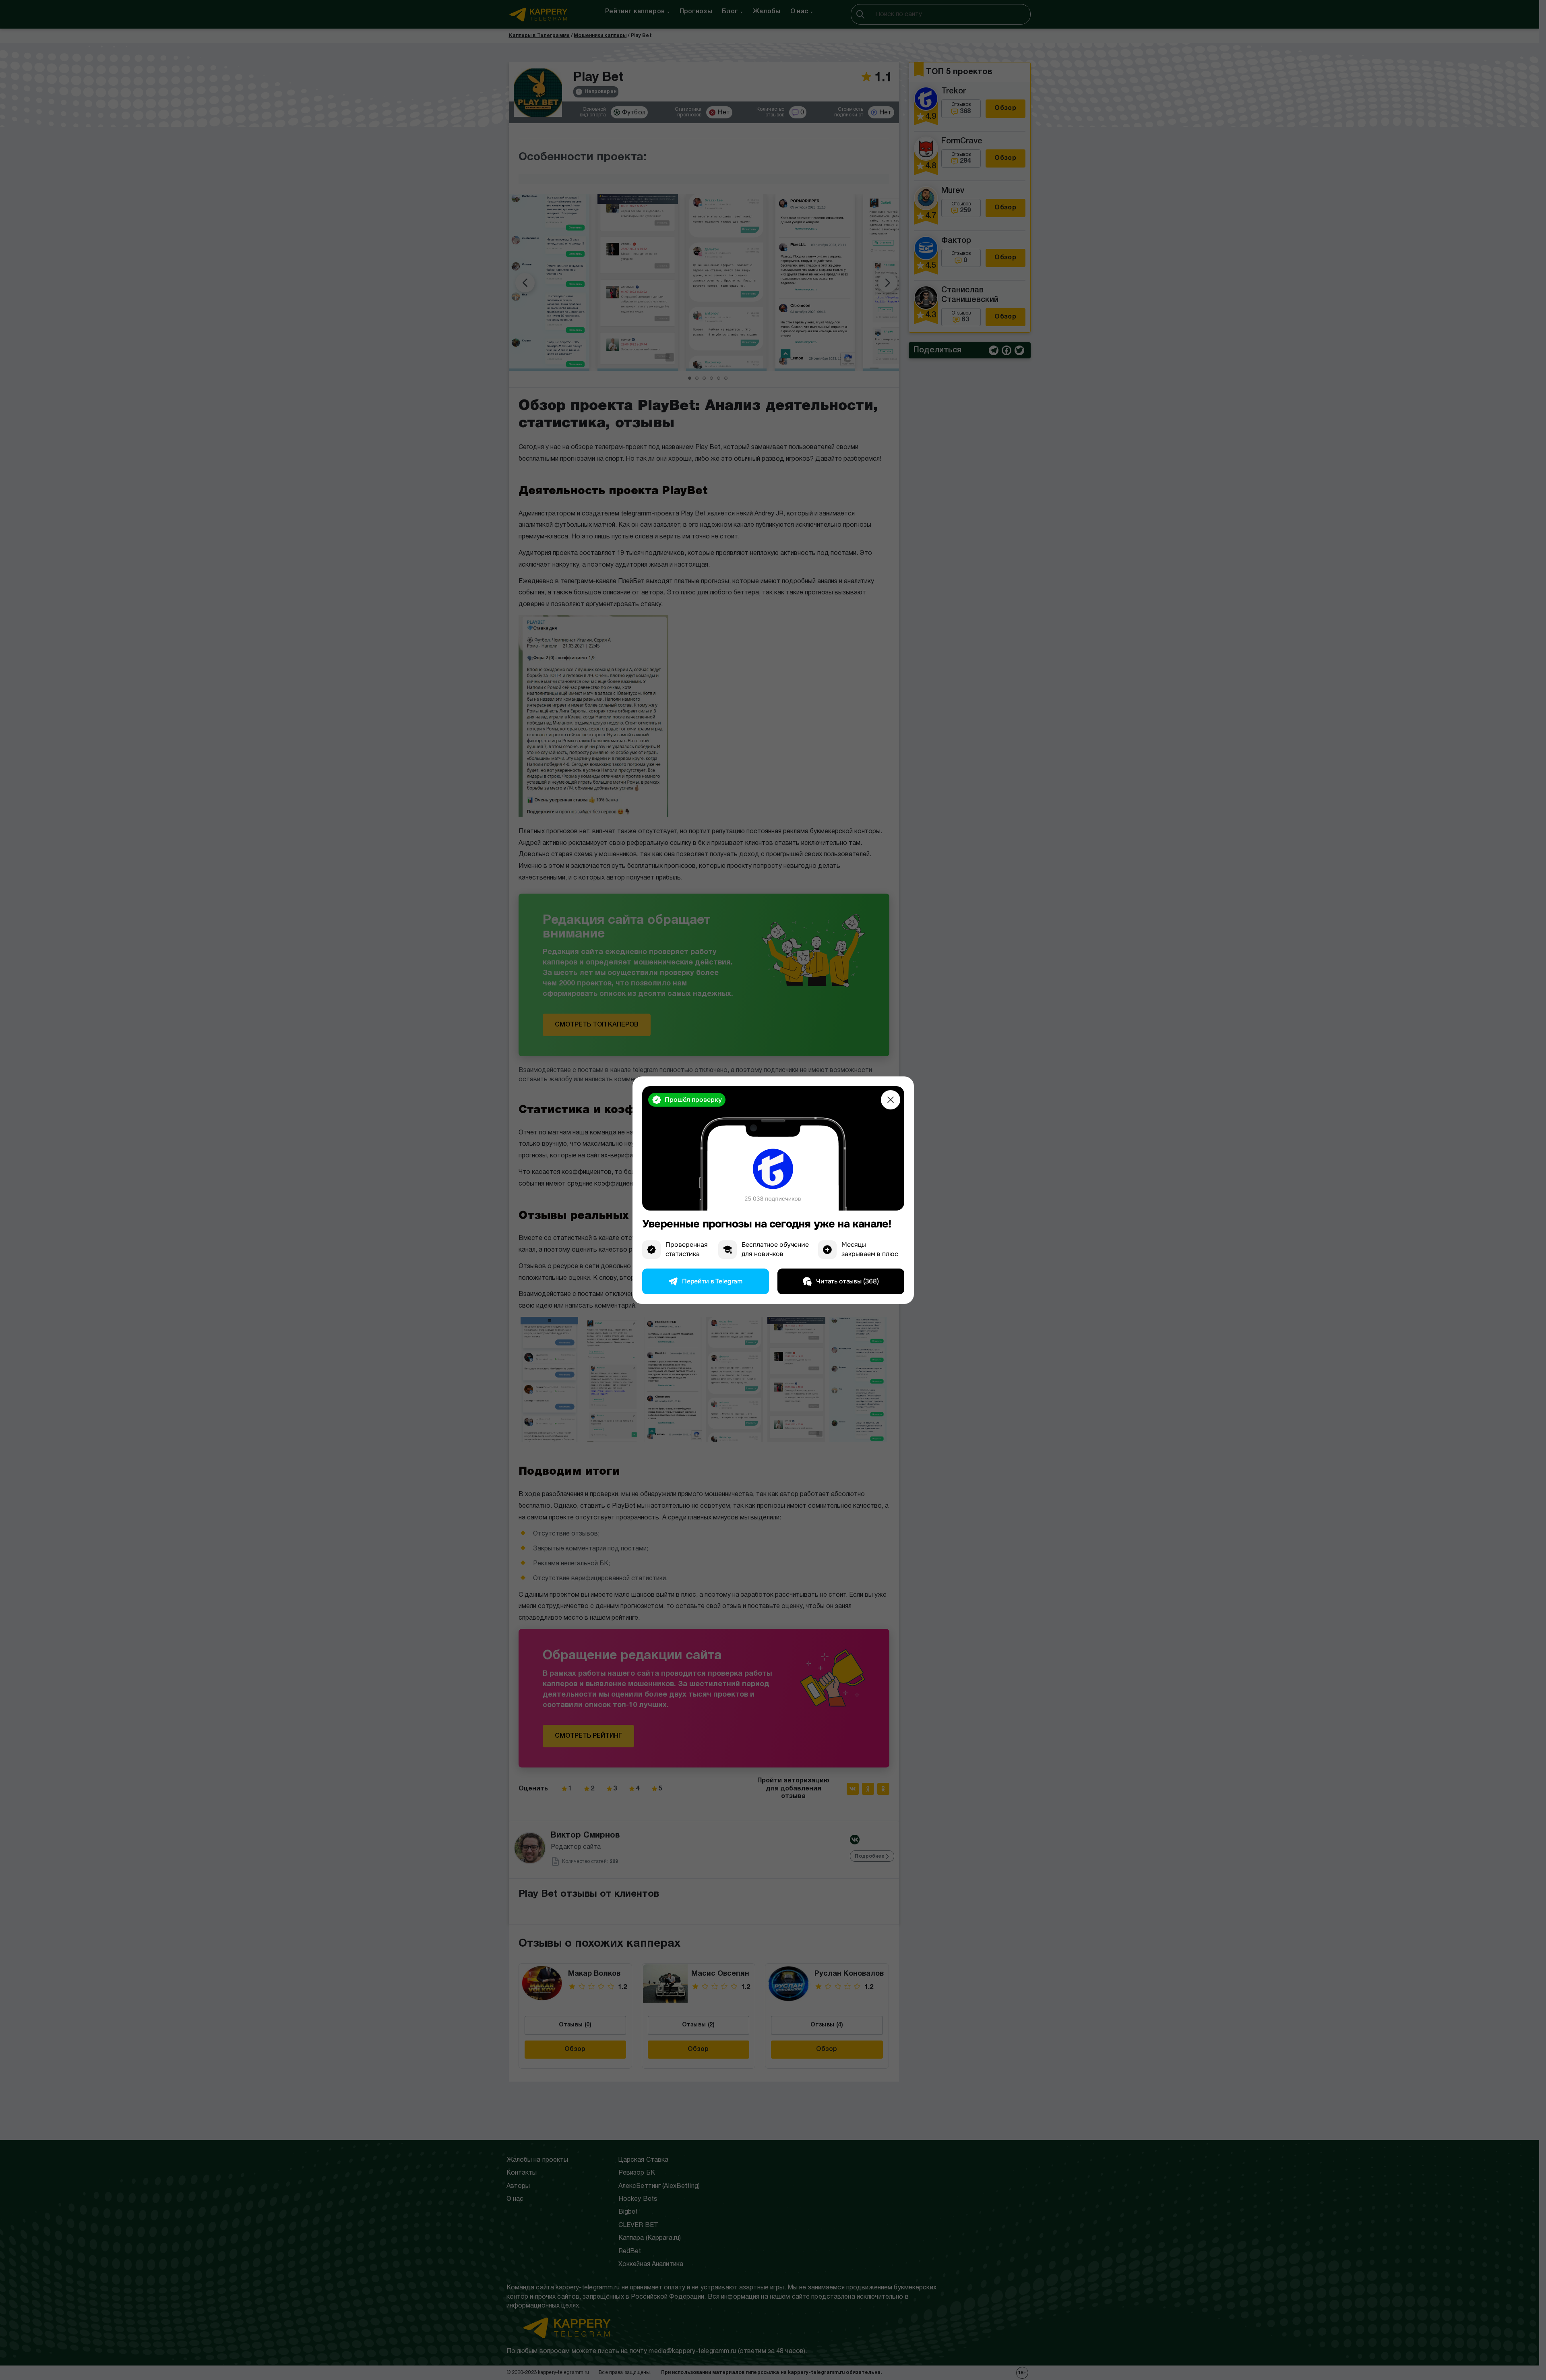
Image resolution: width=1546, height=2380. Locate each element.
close (891, 1100)
